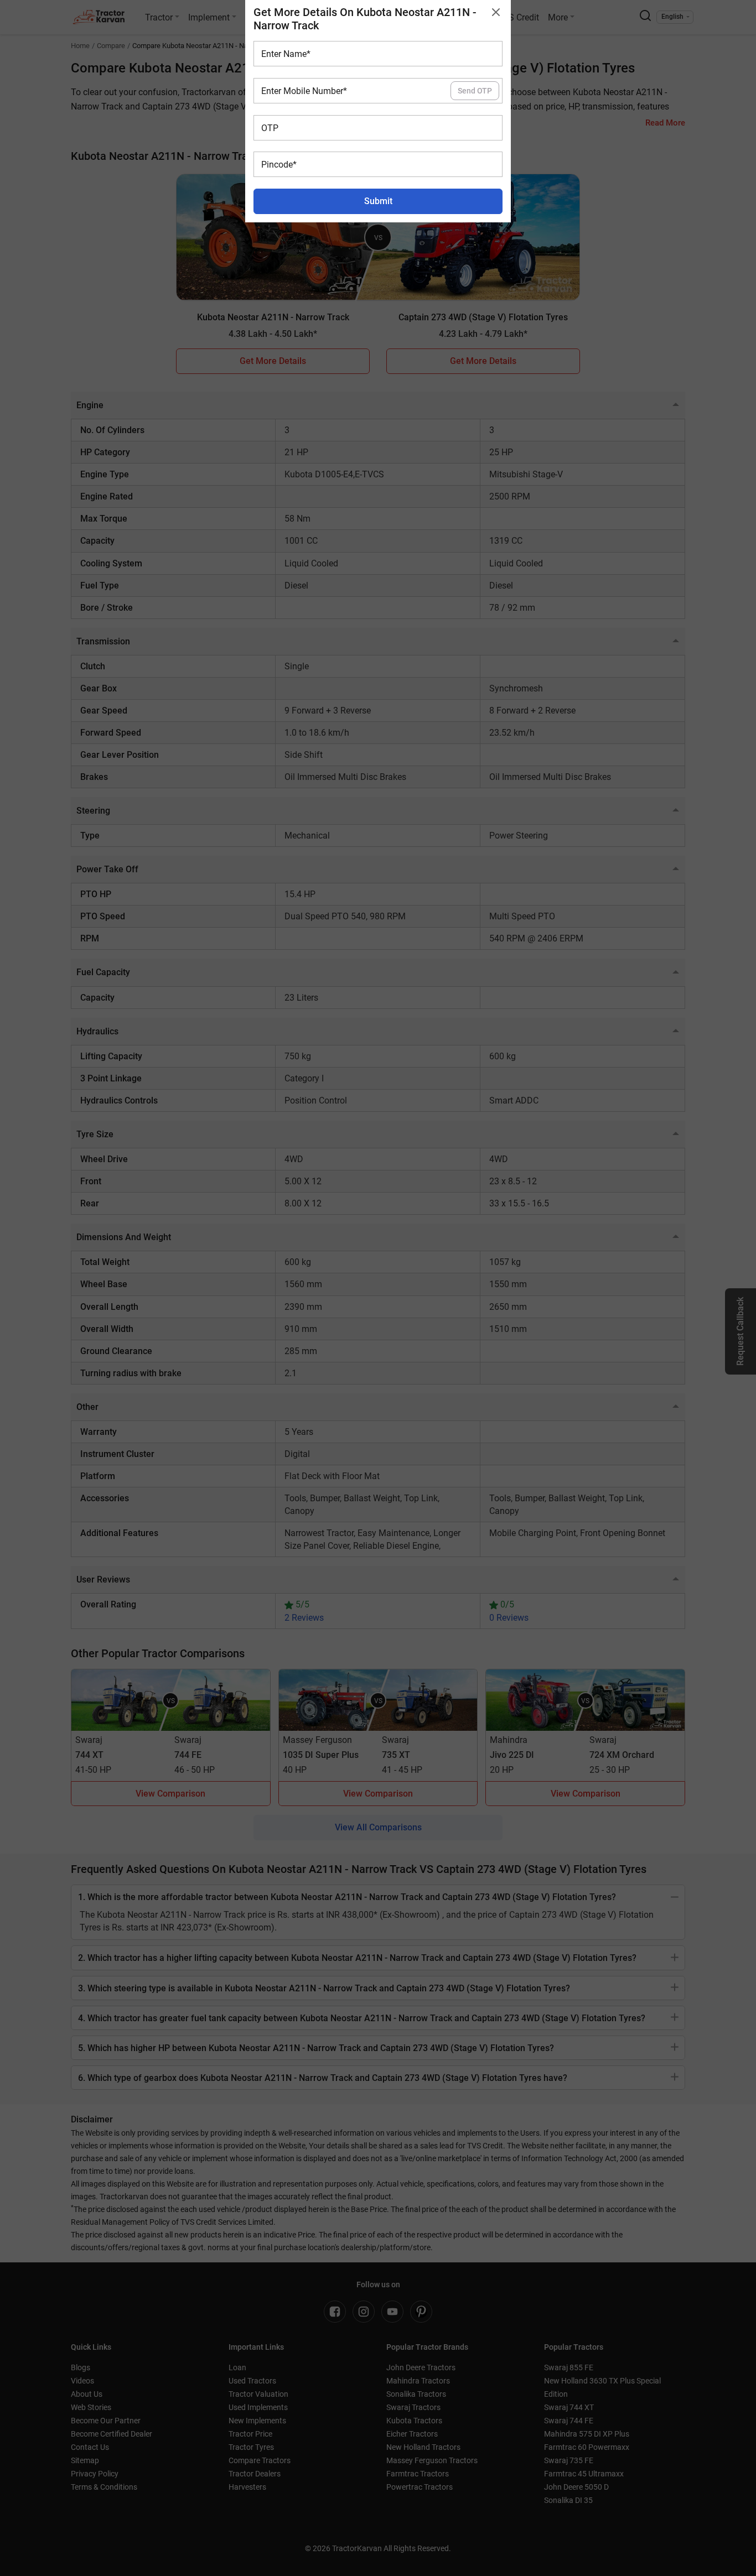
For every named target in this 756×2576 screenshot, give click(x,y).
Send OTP (475, 91)
